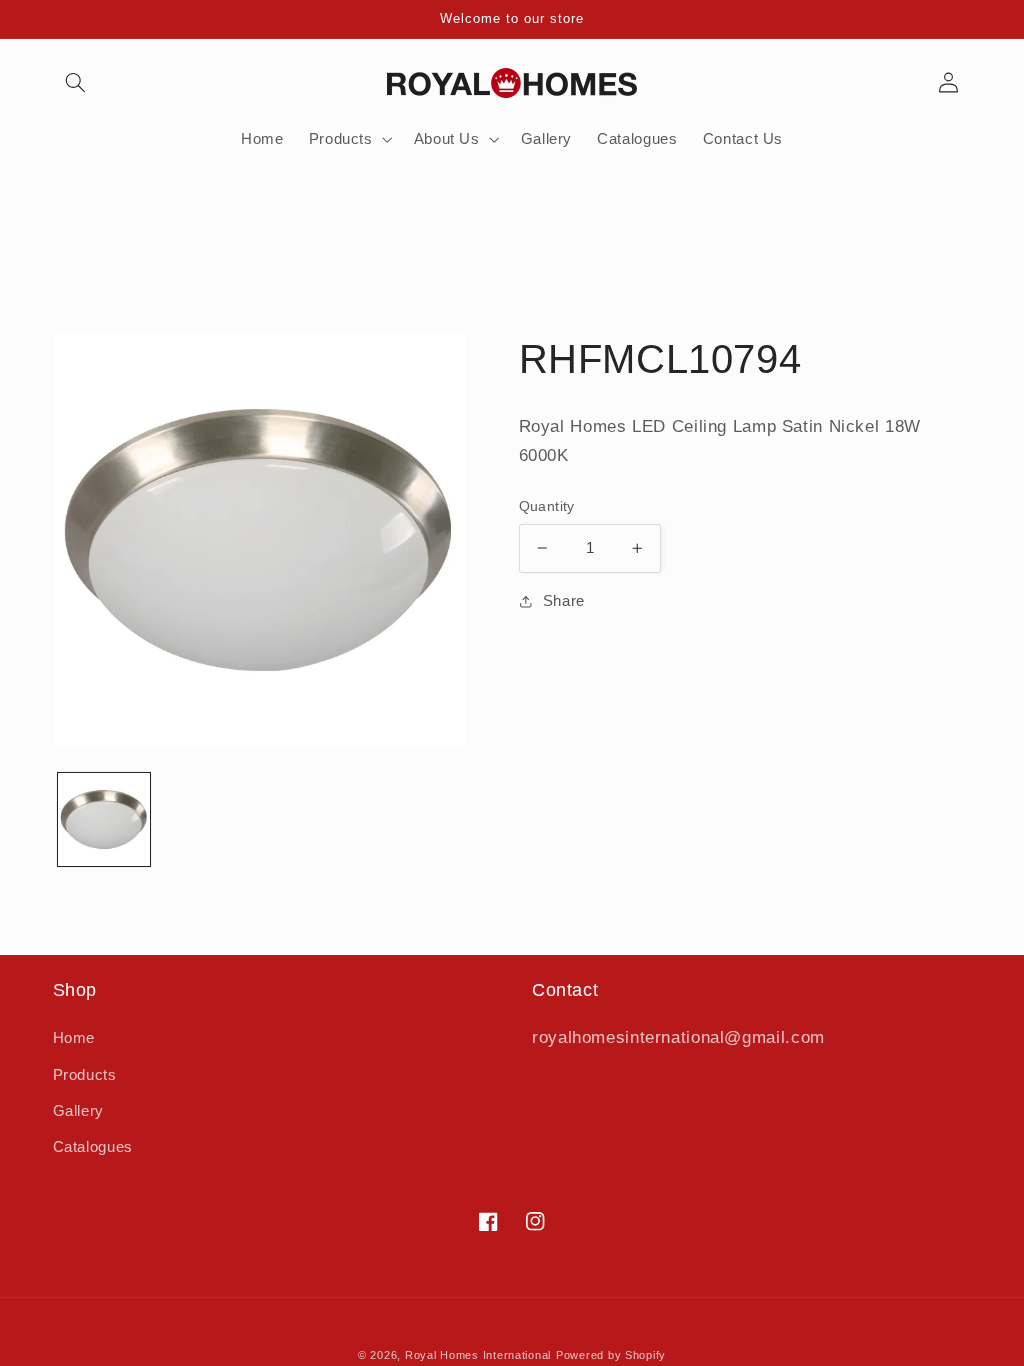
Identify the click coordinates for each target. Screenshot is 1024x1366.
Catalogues (93, 1147)
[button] (76, 83)
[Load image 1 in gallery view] (104, 819)
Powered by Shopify (611, 1355)
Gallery (78, 1111)
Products (85, 1075)
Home (74, 1038)
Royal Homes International (478, 1355)
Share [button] (564, 601)
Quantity (547, 506)
